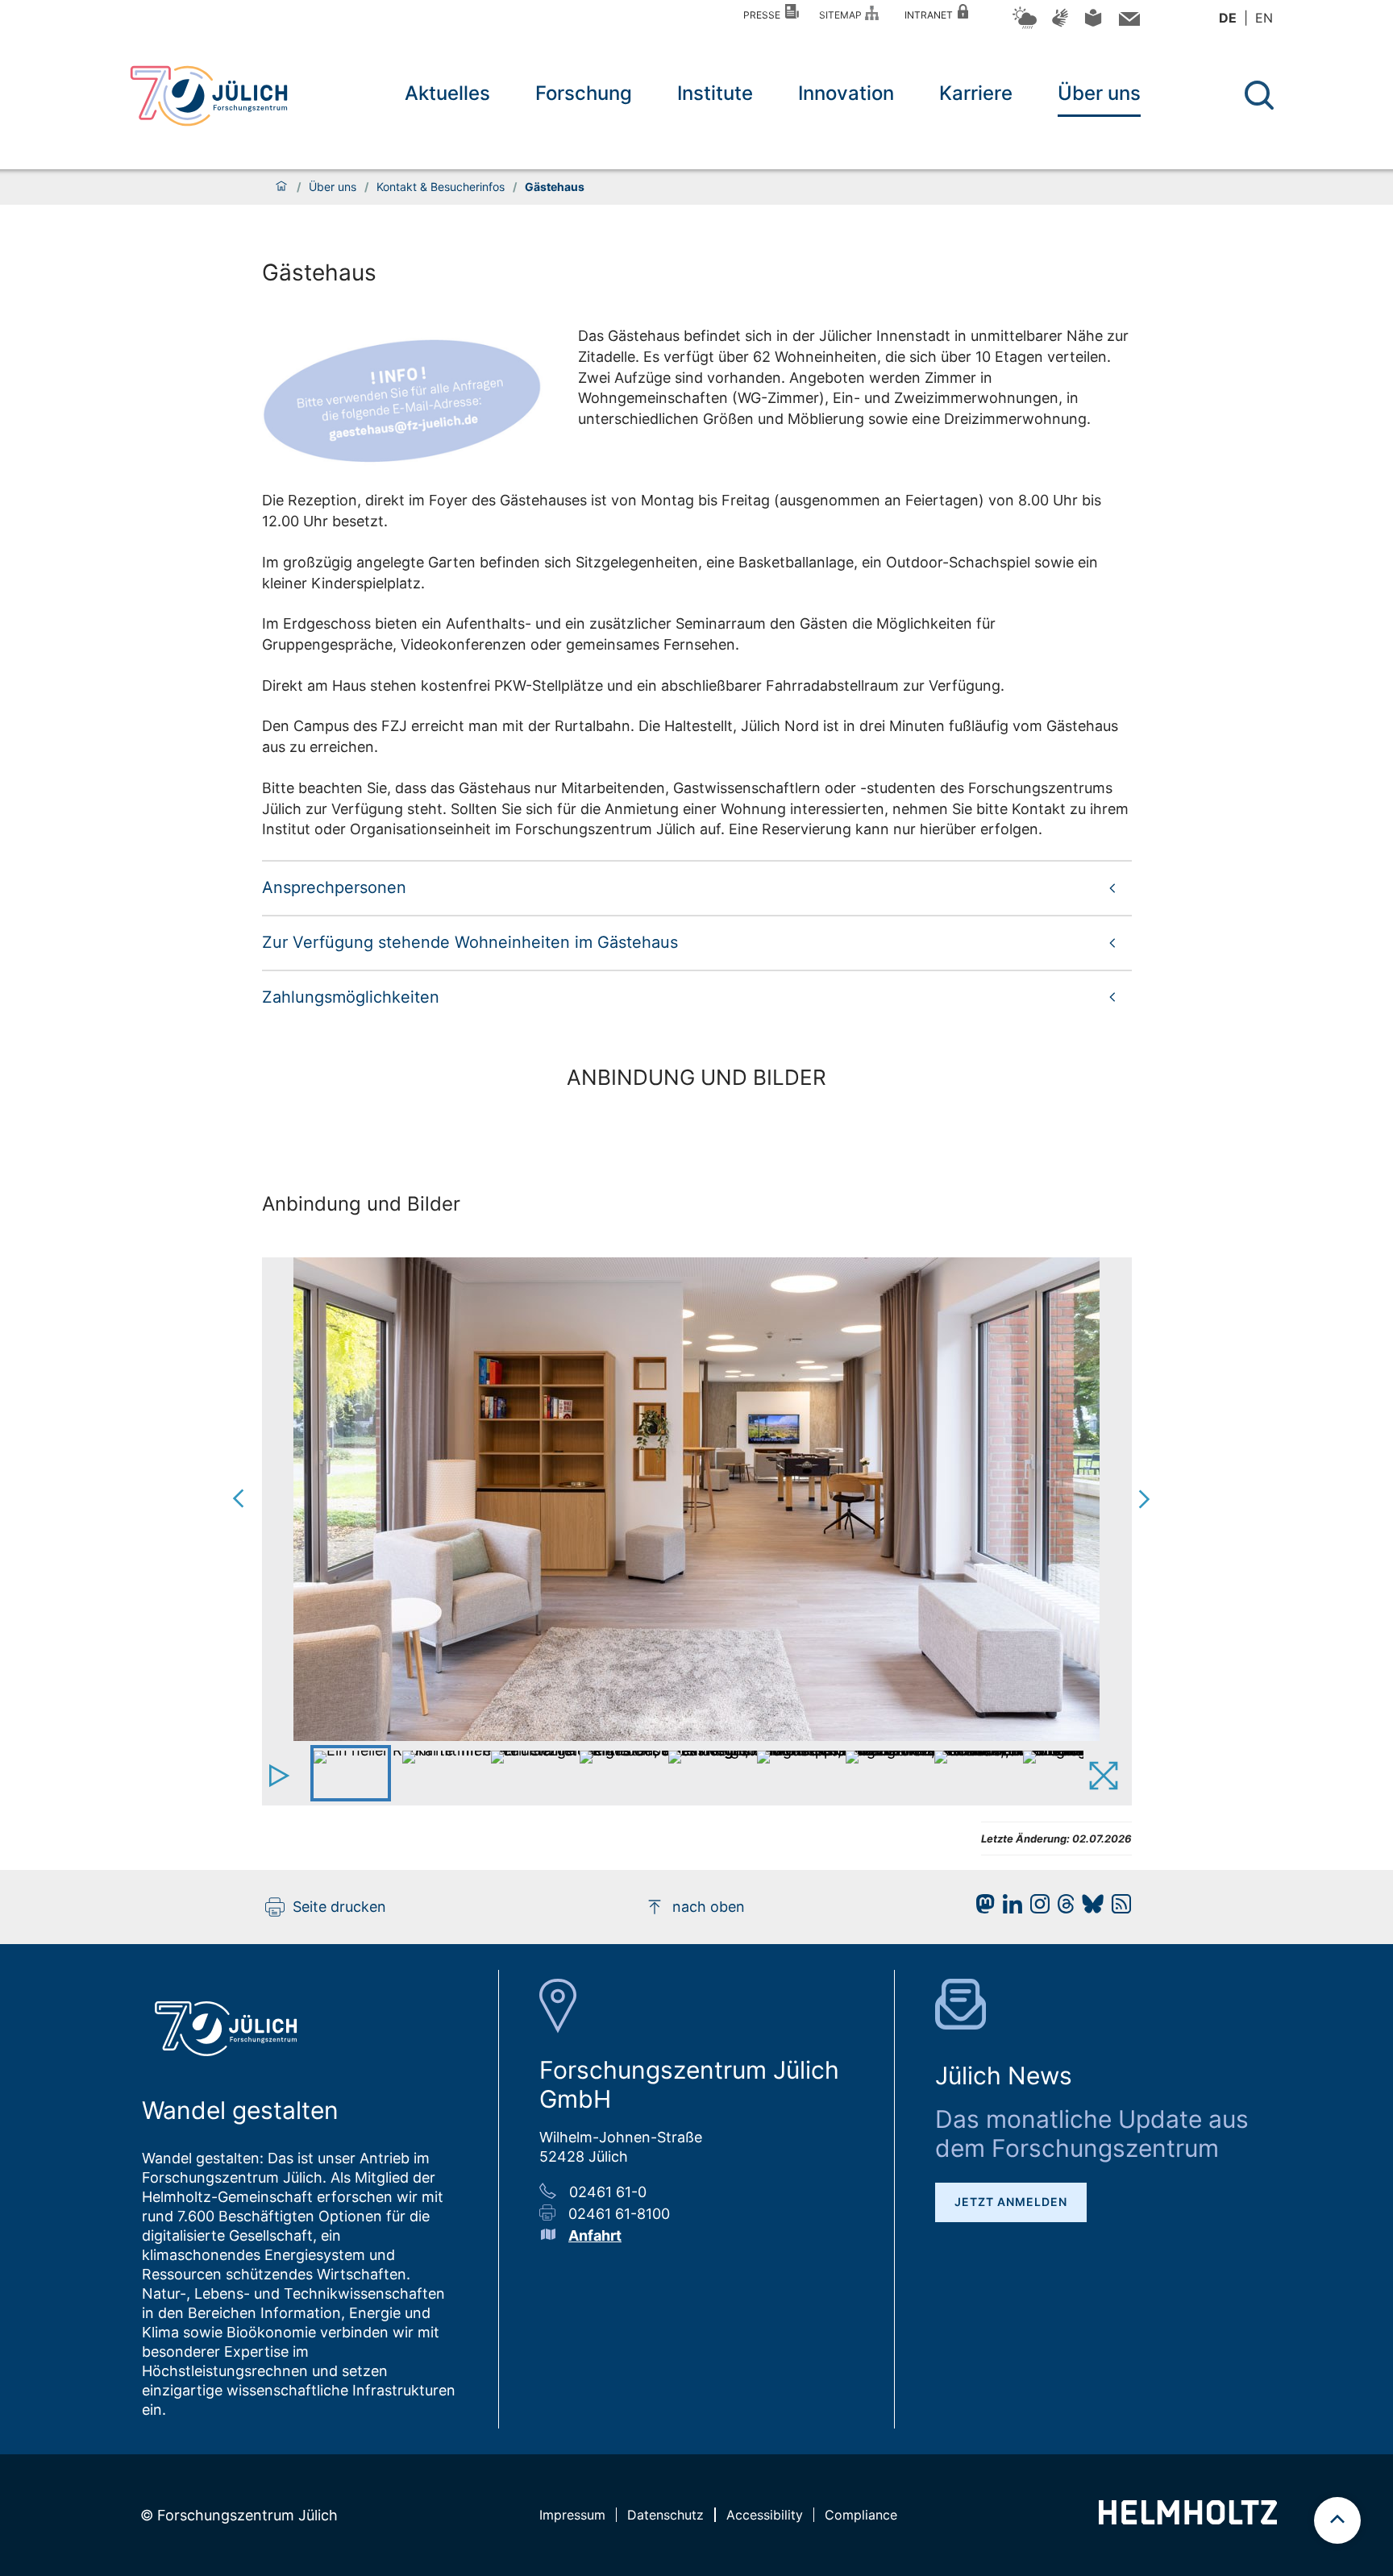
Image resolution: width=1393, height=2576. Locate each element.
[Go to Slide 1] (351, 1773)
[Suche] (1259, 95)
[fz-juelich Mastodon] (981, 1908)
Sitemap (843, 15)
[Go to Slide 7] (883, 1773)
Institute (715, 93)
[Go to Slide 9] (1060, 1773)
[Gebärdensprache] (1060, 25)
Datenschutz (665, 2515)
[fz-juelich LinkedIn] (1008, 1908)
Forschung (584, 93)
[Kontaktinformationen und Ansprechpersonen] (1127, 22)
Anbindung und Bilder (361, 1204)
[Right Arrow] (1087, 1499)
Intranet (931, 15)
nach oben (709, 1907)
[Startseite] (281, 187)
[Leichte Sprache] (1093, 24)
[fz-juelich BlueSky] (1089, 1908)
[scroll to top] (1337, 2520)
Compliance (861, 2515)
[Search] (1261, 96)
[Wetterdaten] (1025, 26)
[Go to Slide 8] (971, 1773)
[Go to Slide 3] (528, 1773)
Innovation (846, 93)
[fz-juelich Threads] (1062, 1908)
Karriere (976, 93)
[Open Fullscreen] (1107, 1777)
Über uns (1099, 93)
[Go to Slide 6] (794, 1773)
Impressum (572, 2515)
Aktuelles (447, 93)
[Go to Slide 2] (439, 1773)
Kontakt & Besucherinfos (441, 187)
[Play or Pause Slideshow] (283, 1777)
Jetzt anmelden (1011, 2202)
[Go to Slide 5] (705, 1773)
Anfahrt (595, 2235)
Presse (764, 15)
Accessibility (765, 2515)
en (1264, 18)
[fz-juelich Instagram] (1036, 1908)
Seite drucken (339, 1907)
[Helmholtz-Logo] (1188, 2519)
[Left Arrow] (302, 1499)
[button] (697, 887)
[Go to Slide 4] (617, 1773)
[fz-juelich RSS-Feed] (1117, 1908)
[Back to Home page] (209, 96)
